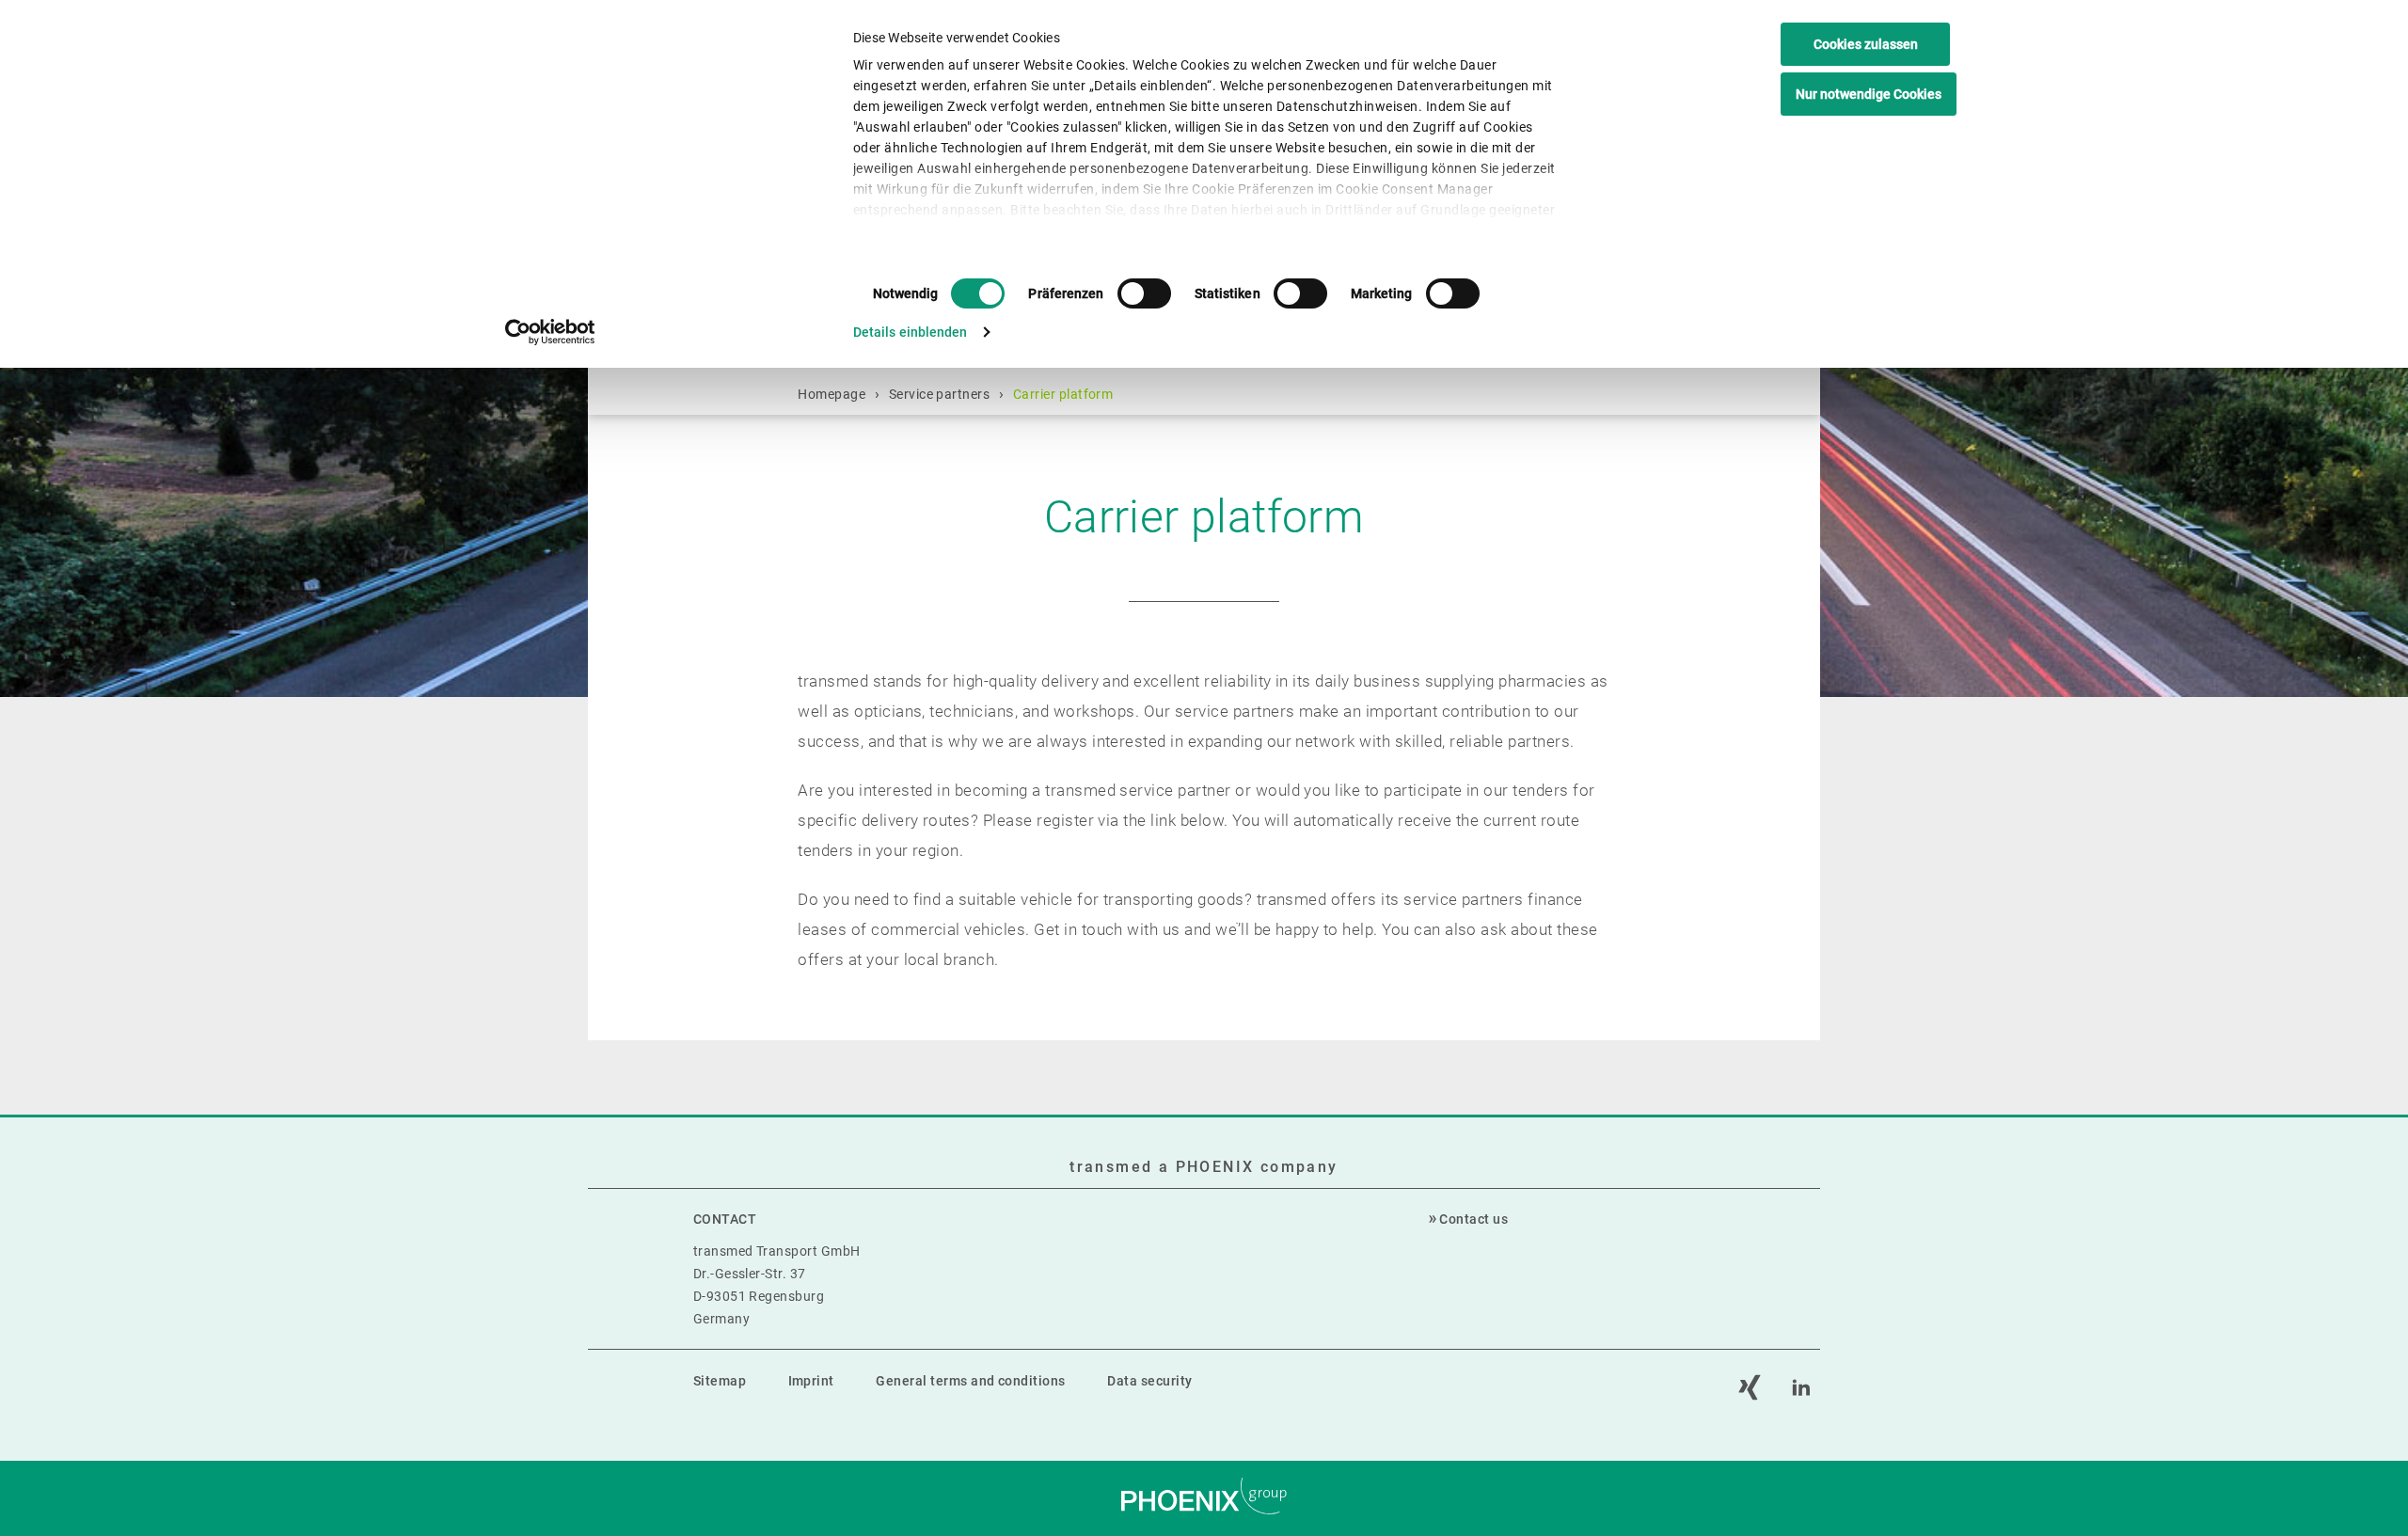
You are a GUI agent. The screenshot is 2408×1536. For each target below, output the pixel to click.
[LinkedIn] (1801, 1387)
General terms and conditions (970, 1381)
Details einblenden (911, 332)
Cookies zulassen (1866, 44)
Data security (1149, 1381)
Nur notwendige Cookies (1869, 94)
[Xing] (1750, 1387)
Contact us (1473, 1219)
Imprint (811, 1381)
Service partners (940, 394)
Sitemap (720, 1381)
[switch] (1144, 293)
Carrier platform (1063, 394)
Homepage (832, 394)
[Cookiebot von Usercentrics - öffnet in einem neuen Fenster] (551, 332)
